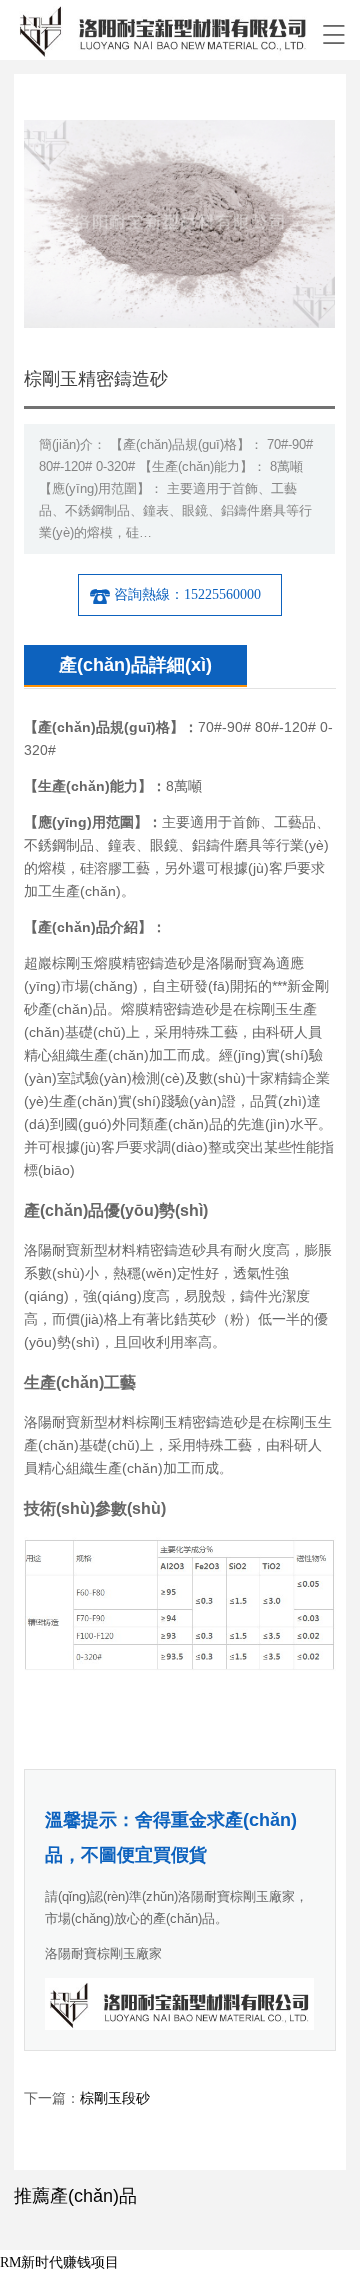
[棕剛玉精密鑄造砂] (179, 135)
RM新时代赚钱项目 (59, 2262)
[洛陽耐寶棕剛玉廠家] (163, 30)
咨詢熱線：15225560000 (187, 594)
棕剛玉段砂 (115, 2098)
